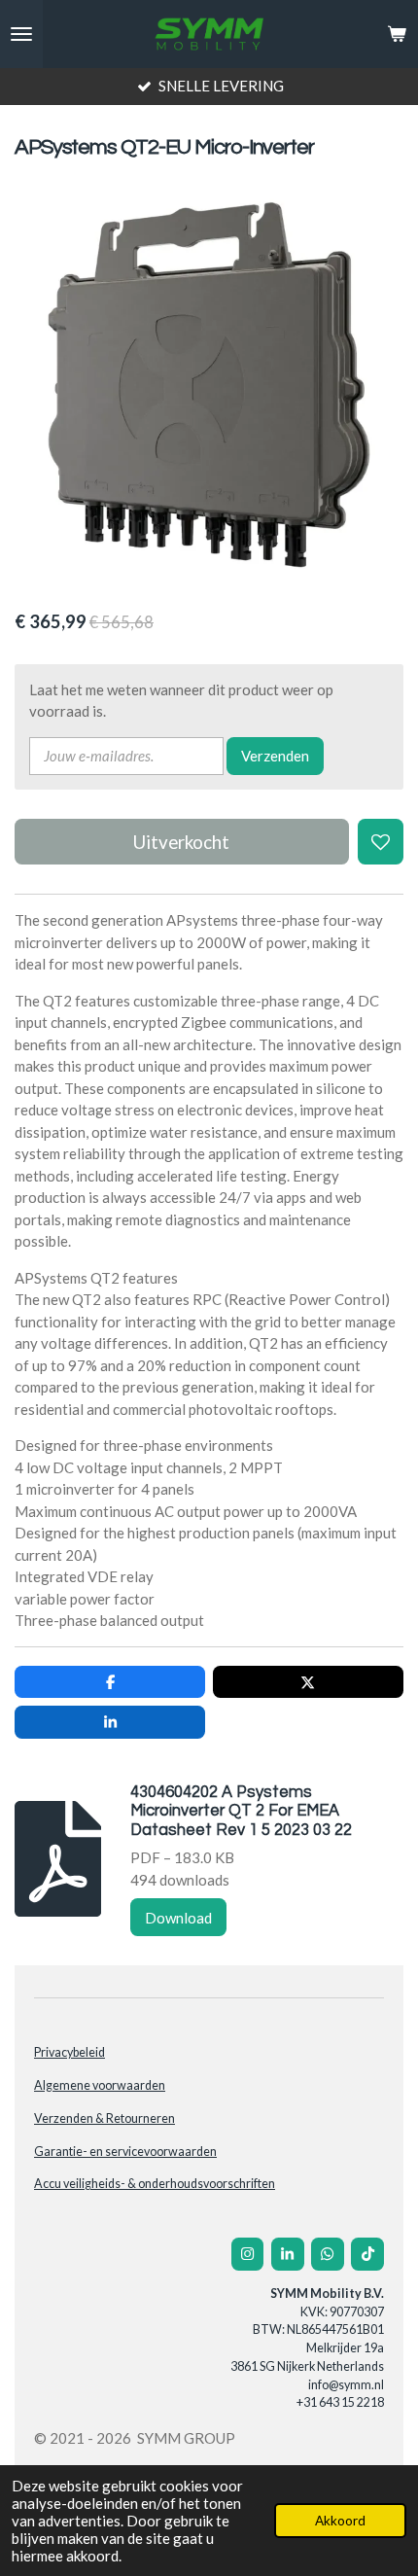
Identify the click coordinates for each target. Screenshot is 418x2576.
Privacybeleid (70, 2052)
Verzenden (275, 756)
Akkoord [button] (340, 2521)
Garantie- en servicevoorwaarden (125, 2152)
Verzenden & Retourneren (104, 2118)
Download (178, 1918)
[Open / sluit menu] (21, 34)
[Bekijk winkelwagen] (397, 34)
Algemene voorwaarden (100, 2085)
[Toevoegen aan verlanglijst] (381, 842)
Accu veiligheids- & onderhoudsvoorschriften (155, 2184)
